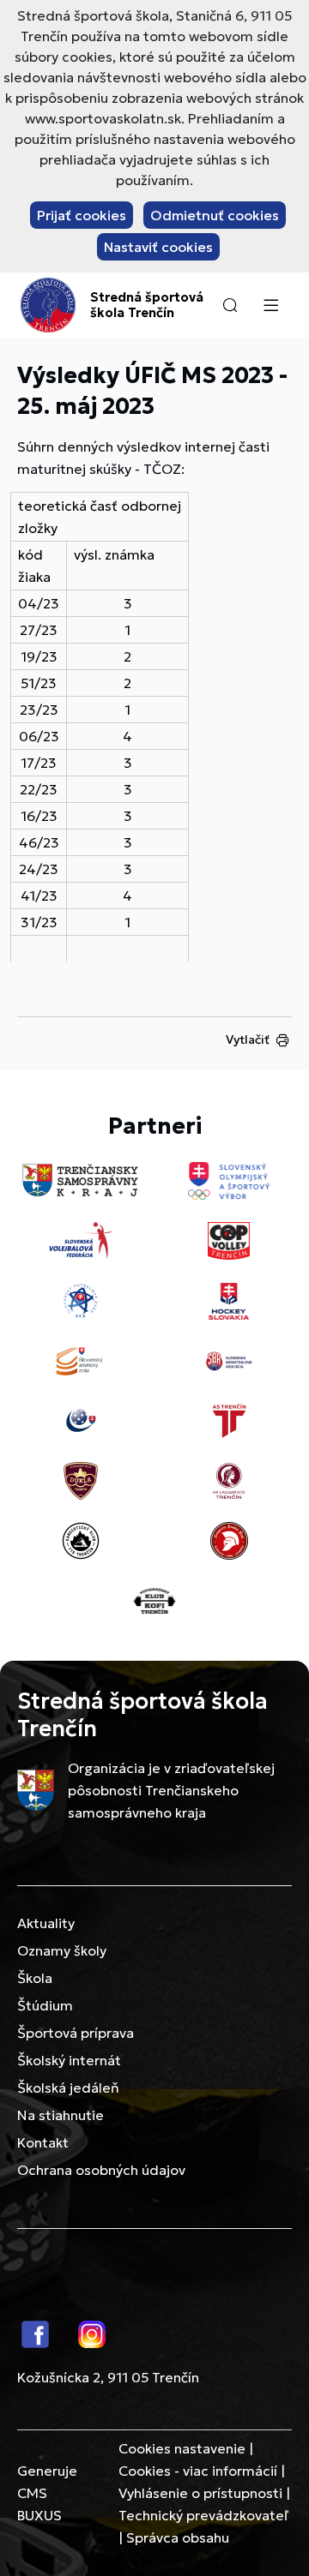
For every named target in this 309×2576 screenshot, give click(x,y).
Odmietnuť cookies (215, 215)
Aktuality (46, 1923)
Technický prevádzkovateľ (203, 2515)
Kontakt (43, 2142)
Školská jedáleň (68, 2088)
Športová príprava (76, 2033)
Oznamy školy (62, 1950)
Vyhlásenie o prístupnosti (200, 2493)
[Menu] (270, 305)
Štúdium (45, 2005)
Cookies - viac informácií (198, 2471)
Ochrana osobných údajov (101, 2170)
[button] (230, 305)
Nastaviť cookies (158, 247)
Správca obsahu (178, 2537)
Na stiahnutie (61, 2115)
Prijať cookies (82, 215)
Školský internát (69, 2060)
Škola (35, 1978)
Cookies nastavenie (182, 2448)
